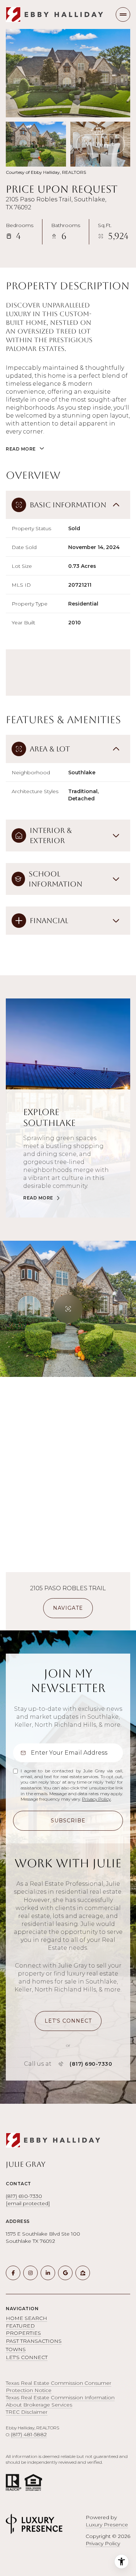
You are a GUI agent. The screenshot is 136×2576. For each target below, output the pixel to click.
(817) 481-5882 (29, 2434)
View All (101, 144)
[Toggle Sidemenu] (123, 14)
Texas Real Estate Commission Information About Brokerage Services (60, 2401)
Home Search (26, 2318)
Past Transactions (34, 2341)
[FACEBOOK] (13, 2273)
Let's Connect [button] (27, 2357)
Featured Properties (23, 2329)
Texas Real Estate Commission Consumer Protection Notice (59, 2387)
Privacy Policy (96, 1799)
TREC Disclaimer (27, 2412)
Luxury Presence (107, 2525)
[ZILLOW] (83, 2273)
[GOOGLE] (65, 2273)
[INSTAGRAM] (30, 2273)
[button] (68, 2021)
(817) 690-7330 (91, 2064)
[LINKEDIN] (48, 2273)
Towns (16, 2349)
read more (38, 1198)
